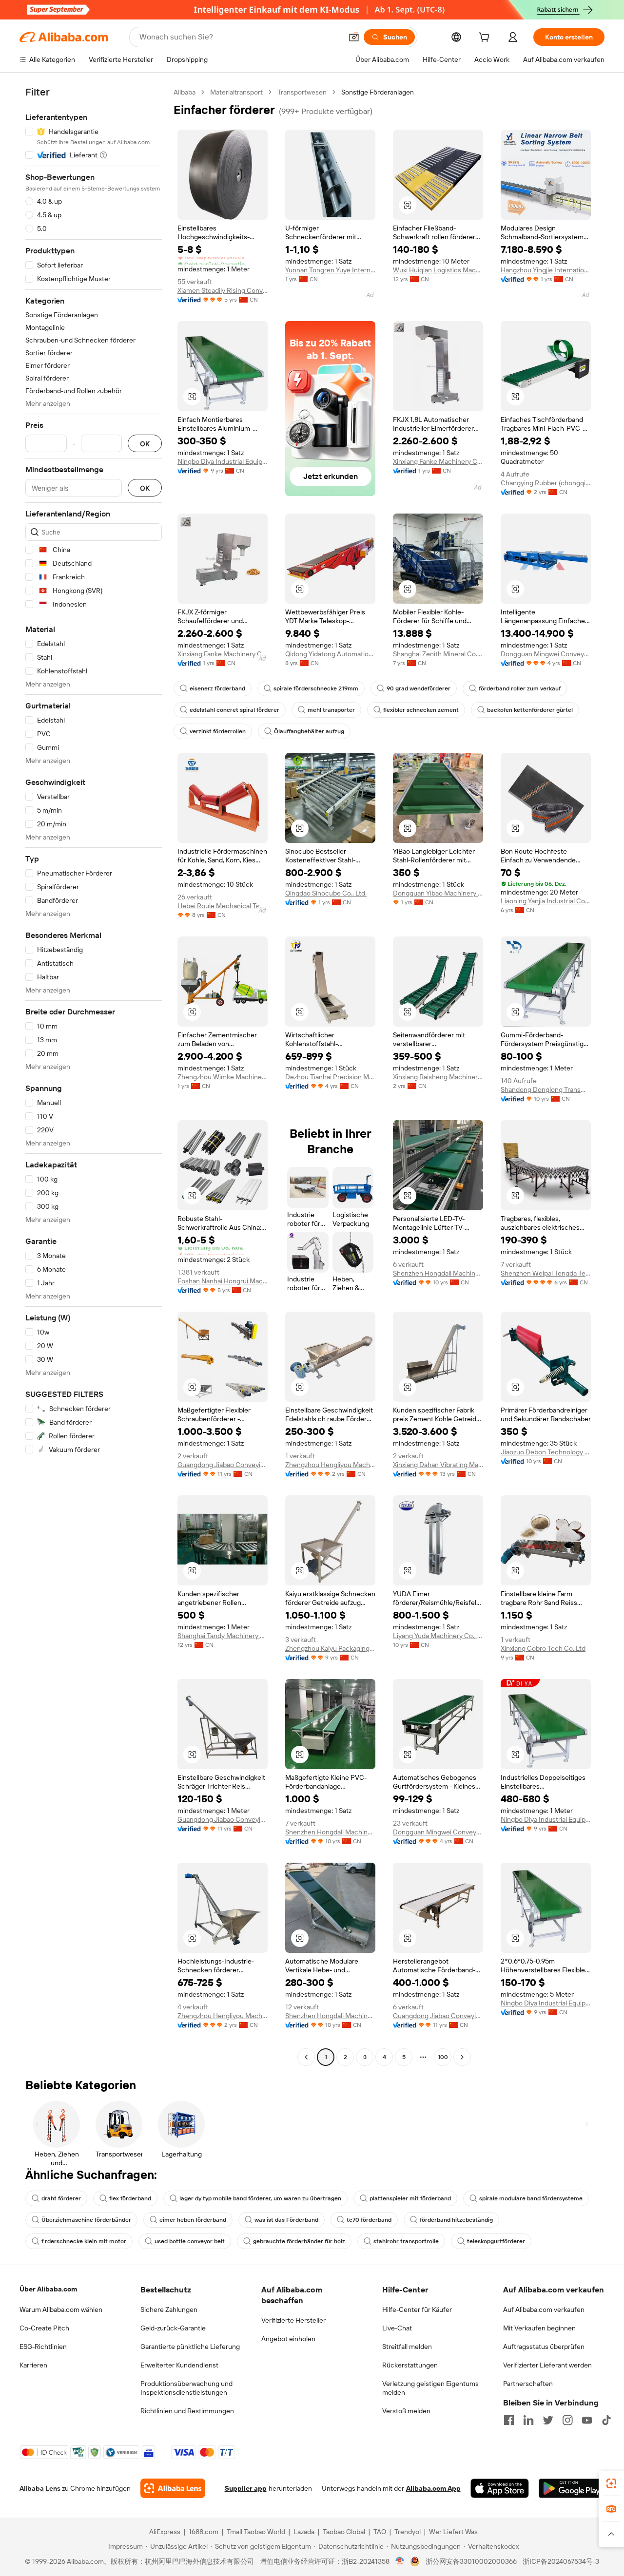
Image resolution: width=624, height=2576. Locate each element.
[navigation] (94, 1076)
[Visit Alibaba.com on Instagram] (567, 2420)
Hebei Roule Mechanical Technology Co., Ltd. (223, 906)
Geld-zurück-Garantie (173, 2328)
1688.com (204, 2532)
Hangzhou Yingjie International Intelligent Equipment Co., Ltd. (546, 270)
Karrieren (33, 2365)
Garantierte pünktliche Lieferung (190, 2347)
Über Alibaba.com (48, 2289)
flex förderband (130, 2198)
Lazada (304, 2532)
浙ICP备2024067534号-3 (561, 2561)
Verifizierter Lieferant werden (547, 2365)
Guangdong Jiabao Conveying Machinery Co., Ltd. (223, 1465)
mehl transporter (331, 710)
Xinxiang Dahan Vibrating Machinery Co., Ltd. (438, 1465)
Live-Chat (397, 2328)
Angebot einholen (288, 2339)
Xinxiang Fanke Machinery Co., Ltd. (438, 461)
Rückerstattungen (410, 2365)
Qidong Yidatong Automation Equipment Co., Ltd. (330, 654)
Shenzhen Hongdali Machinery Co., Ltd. (438, 1273)
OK (145, 444)
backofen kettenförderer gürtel (530, 710)
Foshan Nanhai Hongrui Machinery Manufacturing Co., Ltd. (223, 1281)
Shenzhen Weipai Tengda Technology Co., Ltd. (546, 1273)
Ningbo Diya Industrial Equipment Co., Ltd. (223, 461)
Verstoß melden (406, 2411)
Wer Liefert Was (453, 2532)
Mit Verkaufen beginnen (539, 2328)
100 (443, 2057)
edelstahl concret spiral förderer (234, 710)
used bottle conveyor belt (190, 2241)
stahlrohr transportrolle (406, 2241)
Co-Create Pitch (44, 2328)
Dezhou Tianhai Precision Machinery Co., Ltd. (330, 1077)
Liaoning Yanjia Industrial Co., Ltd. (546, 901)
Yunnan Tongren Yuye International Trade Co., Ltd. (330, 270)
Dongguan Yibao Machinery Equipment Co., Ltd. (438, 893)
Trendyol (408, 2532)
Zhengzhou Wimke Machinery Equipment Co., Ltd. (223, 1077)
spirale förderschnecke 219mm (316, 688)
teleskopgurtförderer (496, 2241)
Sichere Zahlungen (169, 2309)
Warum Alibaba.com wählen (61, 2309)
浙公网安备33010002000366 (471, 2561)
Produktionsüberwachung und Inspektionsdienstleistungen (186, 2388)
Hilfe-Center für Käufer (417, 2309)
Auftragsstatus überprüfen (544, 2347)
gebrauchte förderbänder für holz (299, 2241)
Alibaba (185, 92)
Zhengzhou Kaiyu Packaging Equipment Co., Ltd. (330, 1648)
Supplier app (246, 2488)
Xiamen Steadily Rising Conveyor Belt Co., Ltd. (223, 290)
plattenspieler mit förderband (410, 2198)
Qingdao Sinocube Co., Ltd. (326, 893)
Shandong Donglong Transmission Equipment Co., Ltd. (546, 1089)
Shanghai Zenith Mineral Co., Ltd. (438, 654)
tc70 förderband (369, 2220)
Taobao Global (344, 2532)
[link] (611, 2483)
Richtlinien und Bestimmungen (187, 2411)
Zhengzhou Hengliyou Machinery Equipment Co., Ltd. (330, 1465)
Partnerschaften (528, 2384)
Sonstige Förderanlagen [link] (378, 92)
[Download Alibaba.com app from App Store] (500, 2488)
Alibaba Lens (40, 2488)
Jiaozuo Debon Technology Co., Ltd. (546, 1452)
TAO (380, 2532)
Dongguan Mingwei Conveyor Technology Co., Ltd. (546, 654)
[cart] (486, 38)
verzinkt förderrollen (218, 731)
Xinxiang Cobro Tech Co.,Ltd (543, 1648)
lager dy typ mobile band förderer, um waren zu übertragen (260, 2198)
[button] (354, 37)
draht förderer (61, 2198)
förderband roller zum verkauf (520, 688)
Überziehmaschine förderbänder (86, 2220)
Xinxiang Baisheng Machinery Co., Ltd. (438, 1077)
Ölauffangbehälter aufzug (309, 731)
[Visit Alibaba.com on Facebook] (509, 2420)
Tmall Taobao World (256, 2532)
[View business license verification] (400, 2561)
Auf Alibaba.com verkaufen (544, 2309)
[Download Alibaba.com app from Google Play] (572, 2488)
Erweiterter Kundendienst (179, 2365)
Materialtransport (236, 92)
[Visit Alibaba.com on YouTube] (587, 2420)
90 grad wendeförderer (419, 688)
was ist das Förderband (286, 2220)
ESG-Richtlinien (43, 2347)
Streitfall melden (407, 2347)
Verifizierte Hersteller (293, 2320)
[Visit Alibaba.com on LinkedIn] (528, 2420)
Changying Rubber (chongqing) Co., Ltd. (546, 483)
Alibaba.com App (433, 2488)
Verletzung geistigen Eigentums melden (430, 2388)
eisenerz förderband (217, 688)
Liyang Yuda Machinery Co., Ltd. (438, 1636)
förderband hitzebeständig (456, 2220)
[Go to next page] (462, 2057)
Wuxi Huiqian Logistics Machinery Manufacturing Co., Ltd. (438, 270)
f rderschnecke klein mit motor (84, 2241)
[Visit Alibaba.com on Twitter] (548, 2420)
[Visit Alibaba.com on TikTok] (606, 2420)
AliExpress (165, 2532)
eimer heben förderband (193, 2220)
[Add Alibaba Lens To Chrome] (173, 2488)
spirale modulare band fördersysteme (531, 2198)
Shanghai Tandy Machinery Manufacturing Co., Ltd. (223, 1636)
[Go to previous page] (306, 2057)
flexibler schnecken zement (421, 710)
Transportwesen (302, 92)
